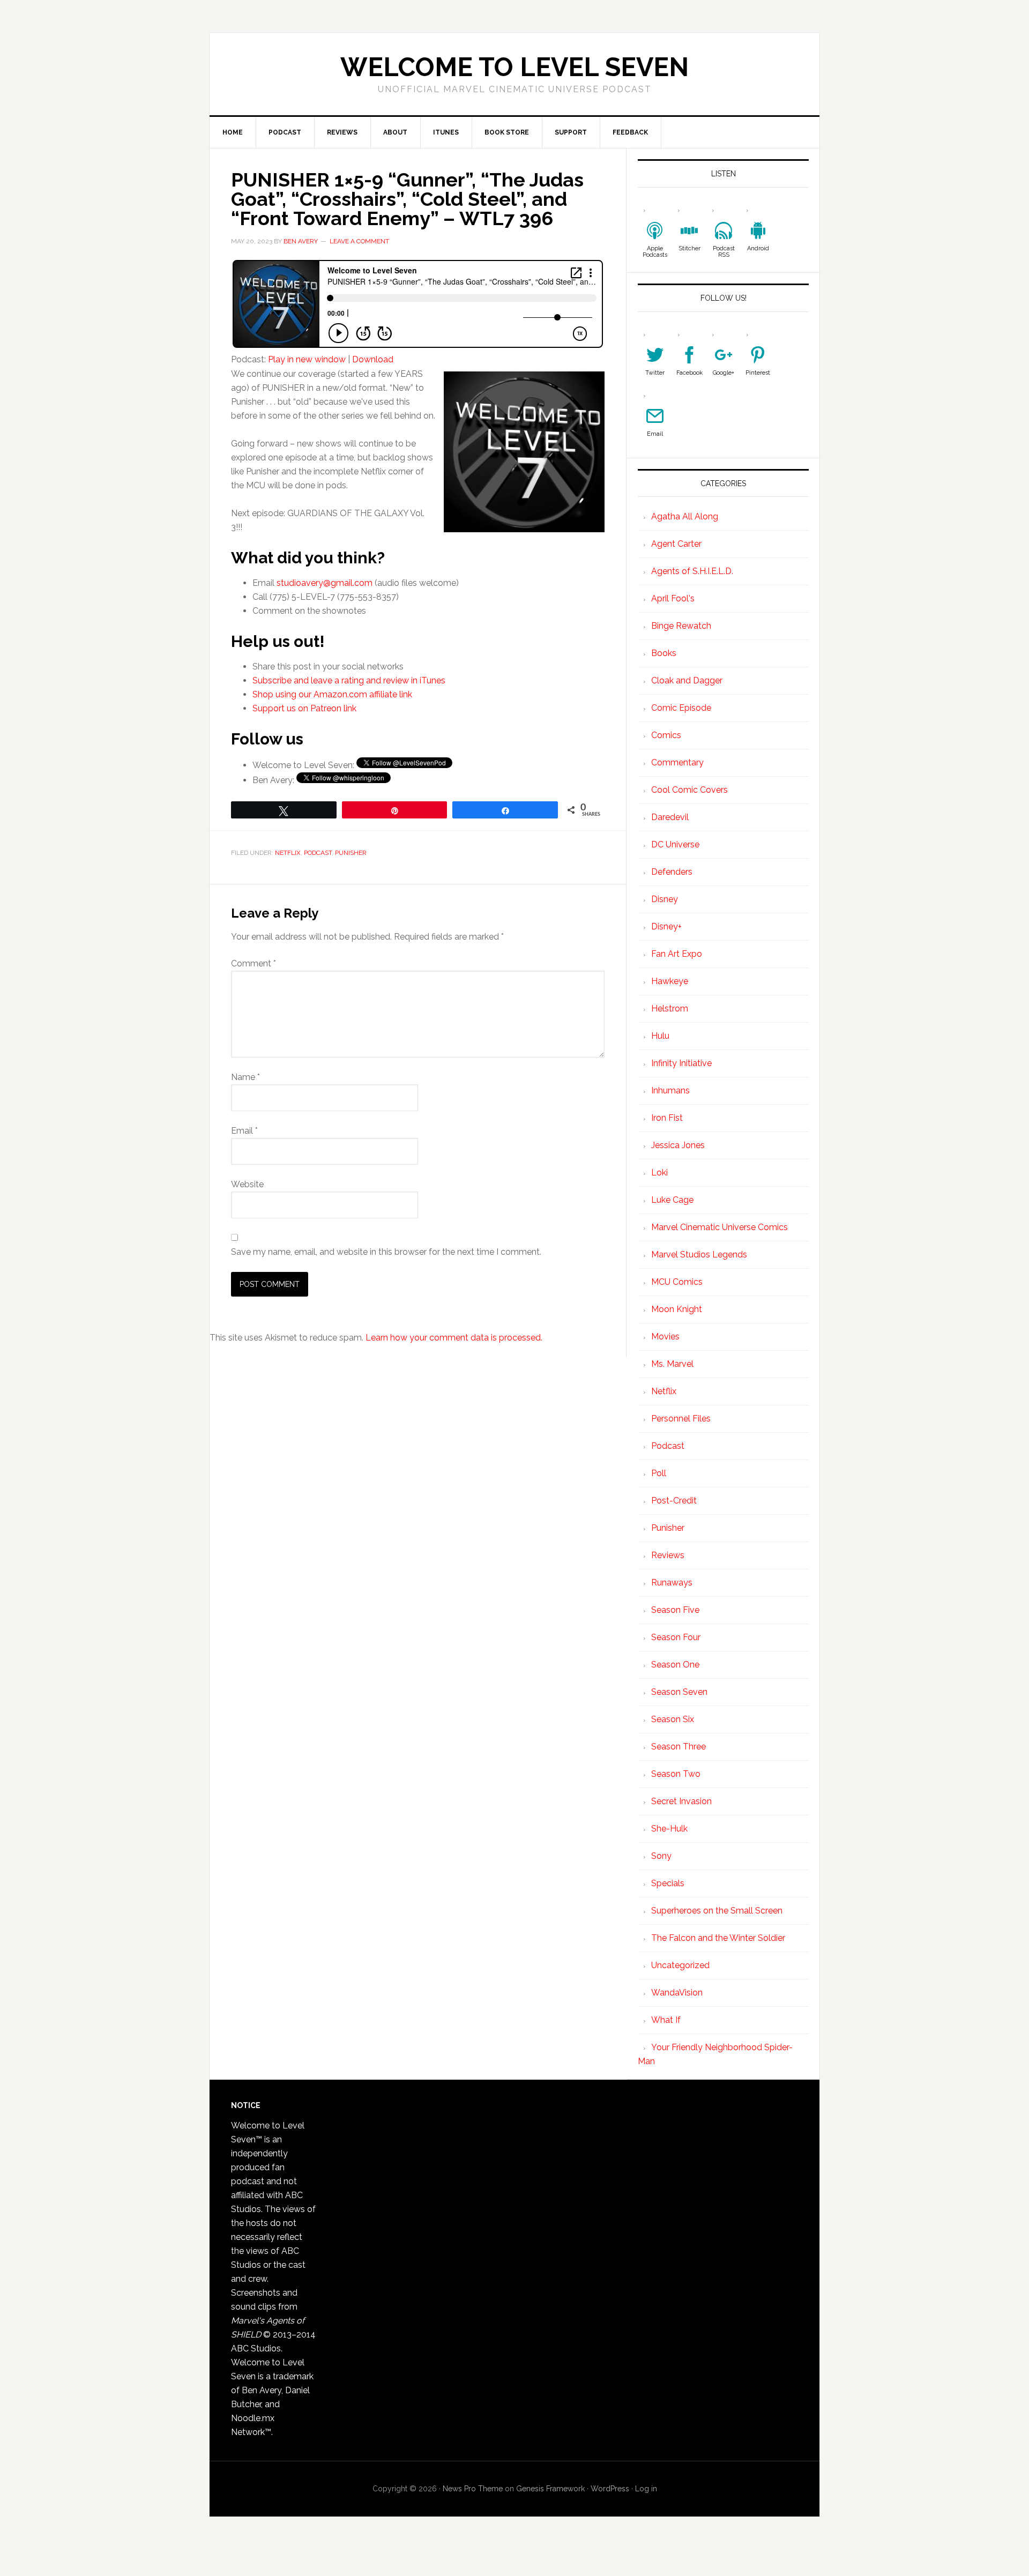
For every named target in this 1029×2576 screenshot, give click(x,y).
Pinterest (758, 373)
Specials (668, 1883)
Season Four (676, 1637)
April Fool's (673, 598)
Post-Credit (674, 1501)
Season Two (676, 1774)
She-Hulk (669, 1829)
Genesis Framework (550, 2489)
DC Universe (675, 844)
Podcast (318, 853)
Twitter (655, 373)
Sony (661, 1856)
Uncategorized (680, 1965)
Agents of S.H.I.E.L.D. (692, 571)
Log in (646, 2489)
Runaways (672, 1583)
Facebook (689, 373)
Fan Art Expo (677, 954)
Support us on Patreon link (304, 708)
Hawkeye (670, 981)
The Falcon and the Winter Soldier (718, 1938)
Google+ (724, 373)
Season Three (678, 1747)
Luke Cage (672, 1200)
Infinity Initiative (681, 1063)
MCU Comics (677, 1282)
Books (664, 653)
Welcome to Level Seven (514, 67)
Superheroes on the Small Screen (717, 1911)
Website (247, 1184)
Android (758, 248)
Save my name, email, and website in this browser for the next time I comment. (386, 1252)
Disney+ (666, 926)
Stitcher (689, 248)
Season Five (675, 1610)
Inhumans (670, 1090)
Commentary (677, 762)
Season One (675, 1665)
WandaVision (677, 1993)
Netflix (288, 853)
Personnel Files (681, 1419)
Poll (659, 1473)
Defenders (672, 872)
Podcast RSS (724, 252)
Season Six (673, 1719)
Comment (253, 963)
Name (245, 1077)
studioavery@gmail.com (325, 583)
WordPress (610, 2489)
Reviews (668, 1555)
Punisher (351, 853)
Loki (659, 1172)
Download (373, 359)
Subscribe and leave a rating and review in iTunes (349, 680)
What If (666, 2020)
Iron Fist (667, 1118)
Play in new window (307, 359)
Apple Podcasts (655, 252)
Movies (665, 1337)
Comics (666, 735)
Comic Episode (681, 708)
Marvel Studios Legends (699, 1255)
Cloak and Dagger (687, 680)
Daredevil (670, 817)
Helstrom (670, 1008)
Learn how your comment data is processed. (454, 1338)
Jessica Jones (678, 1145)
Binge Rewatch (681, 626)
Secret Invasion (681, 1801)
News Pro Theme (473, 2489)
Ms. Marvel (672, 1364)
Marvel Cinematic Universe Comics (719, 1227)
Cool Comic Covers (689, 790)
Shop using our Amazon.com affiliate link (332, 694)
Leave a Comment (359, 241)
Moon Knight (677, 1309)
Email (244, 1131)
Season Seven (679, 1692)
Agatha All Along (685, 516)
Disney (665, 899)
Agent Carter (676, 544)
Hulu (660, 1036)
